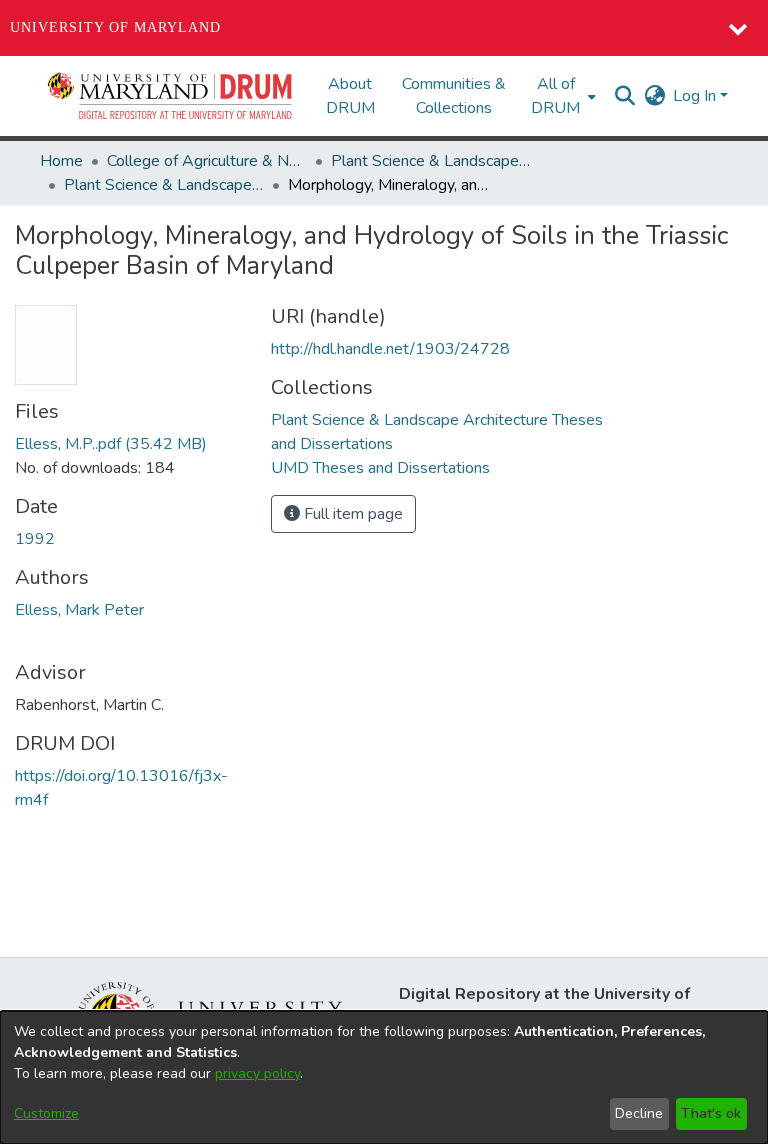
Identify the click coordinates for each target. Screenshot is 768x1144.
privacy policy (257, 1073)
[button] (171, 96)
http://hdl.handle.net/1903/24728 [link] (390, 349)
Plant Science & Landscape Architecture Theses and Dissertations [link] (164, 185)
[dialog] (384, 1077)
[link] (111, 444)
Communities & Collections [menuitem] (454, 96)
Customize (46, 1113)
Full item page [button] (351, 514)
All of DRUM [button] (555, 96)
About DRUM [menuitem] (350, 96)
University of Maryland (115, 27)
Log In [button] (696, 96)
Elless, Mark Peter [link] (79, 610)
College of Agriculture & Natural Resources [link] (207, 161)
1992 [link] (35, 539)
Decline (639, 1113)
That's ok (711, 1113)
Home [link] (61, 161)
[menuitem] (561, 96)
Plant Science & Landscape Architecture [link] (431, 161)
